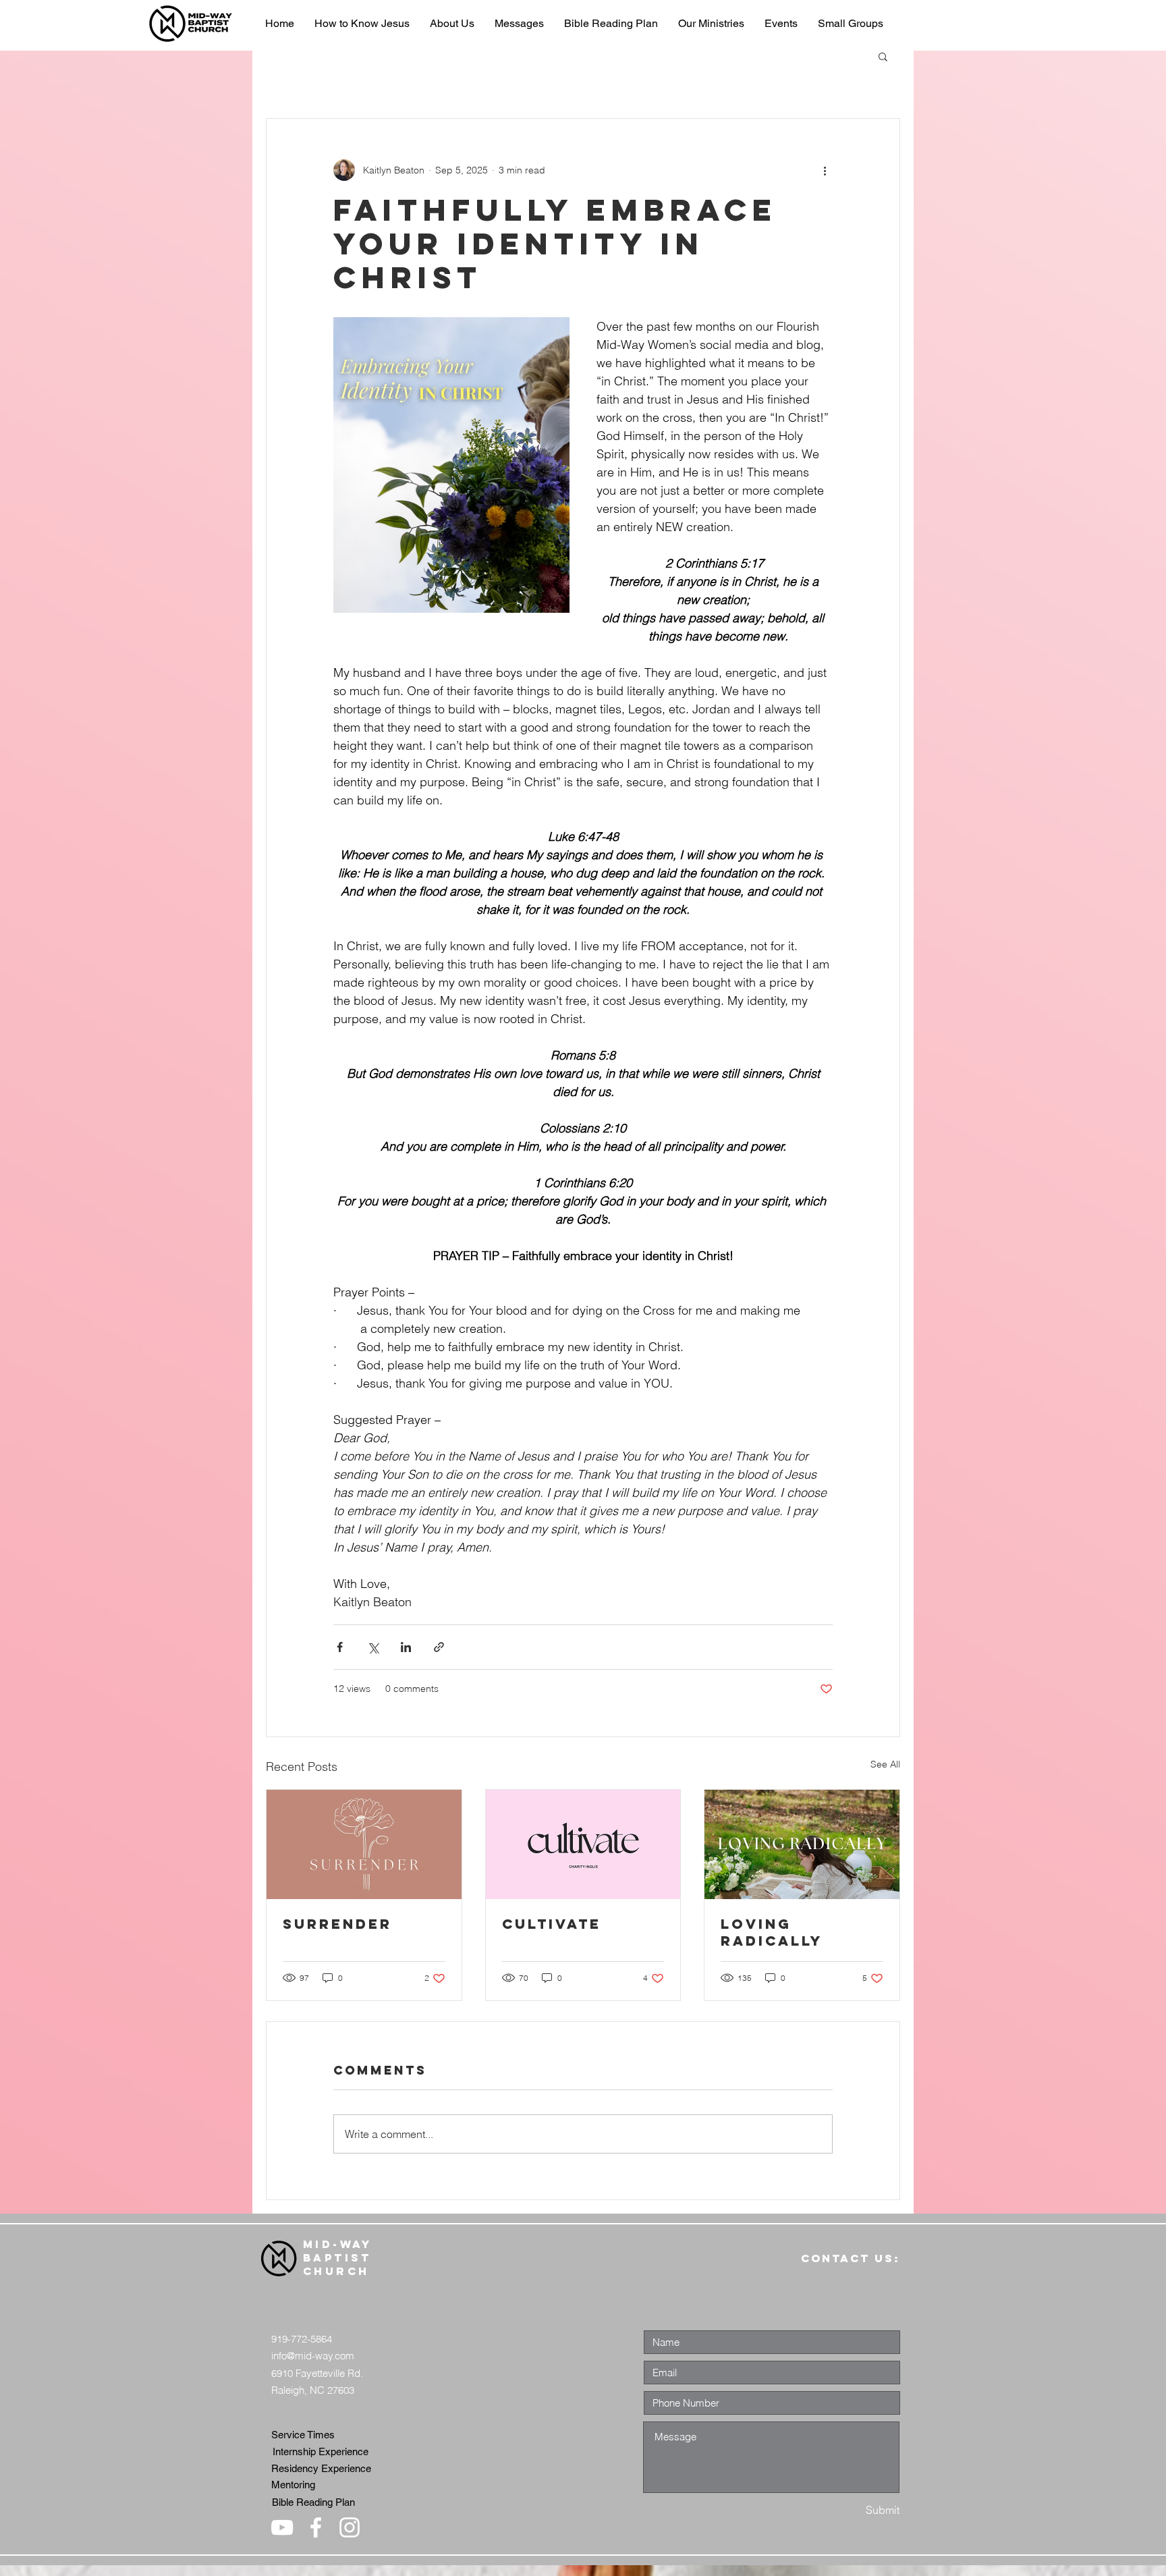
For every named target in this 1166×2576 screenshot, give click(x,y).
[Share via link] (439, 1647)
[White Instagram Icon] (350, 2527)
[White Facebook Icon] (316, 2527)
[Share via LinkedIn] (406, 1647)
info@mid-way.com (313, 2356)
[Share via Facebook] (340, 1647)
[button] (883, 56)
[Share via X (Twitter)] (373, 1647)
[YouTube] (282, 2527)
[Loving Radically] (802, 1844)
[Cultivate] (583, 1844)
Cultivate (552, 1924)
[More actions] (825, 170)
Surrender (337, 1924)
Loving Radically (772, 1932)
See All (885, 1764)
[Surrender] (364, 1844)
